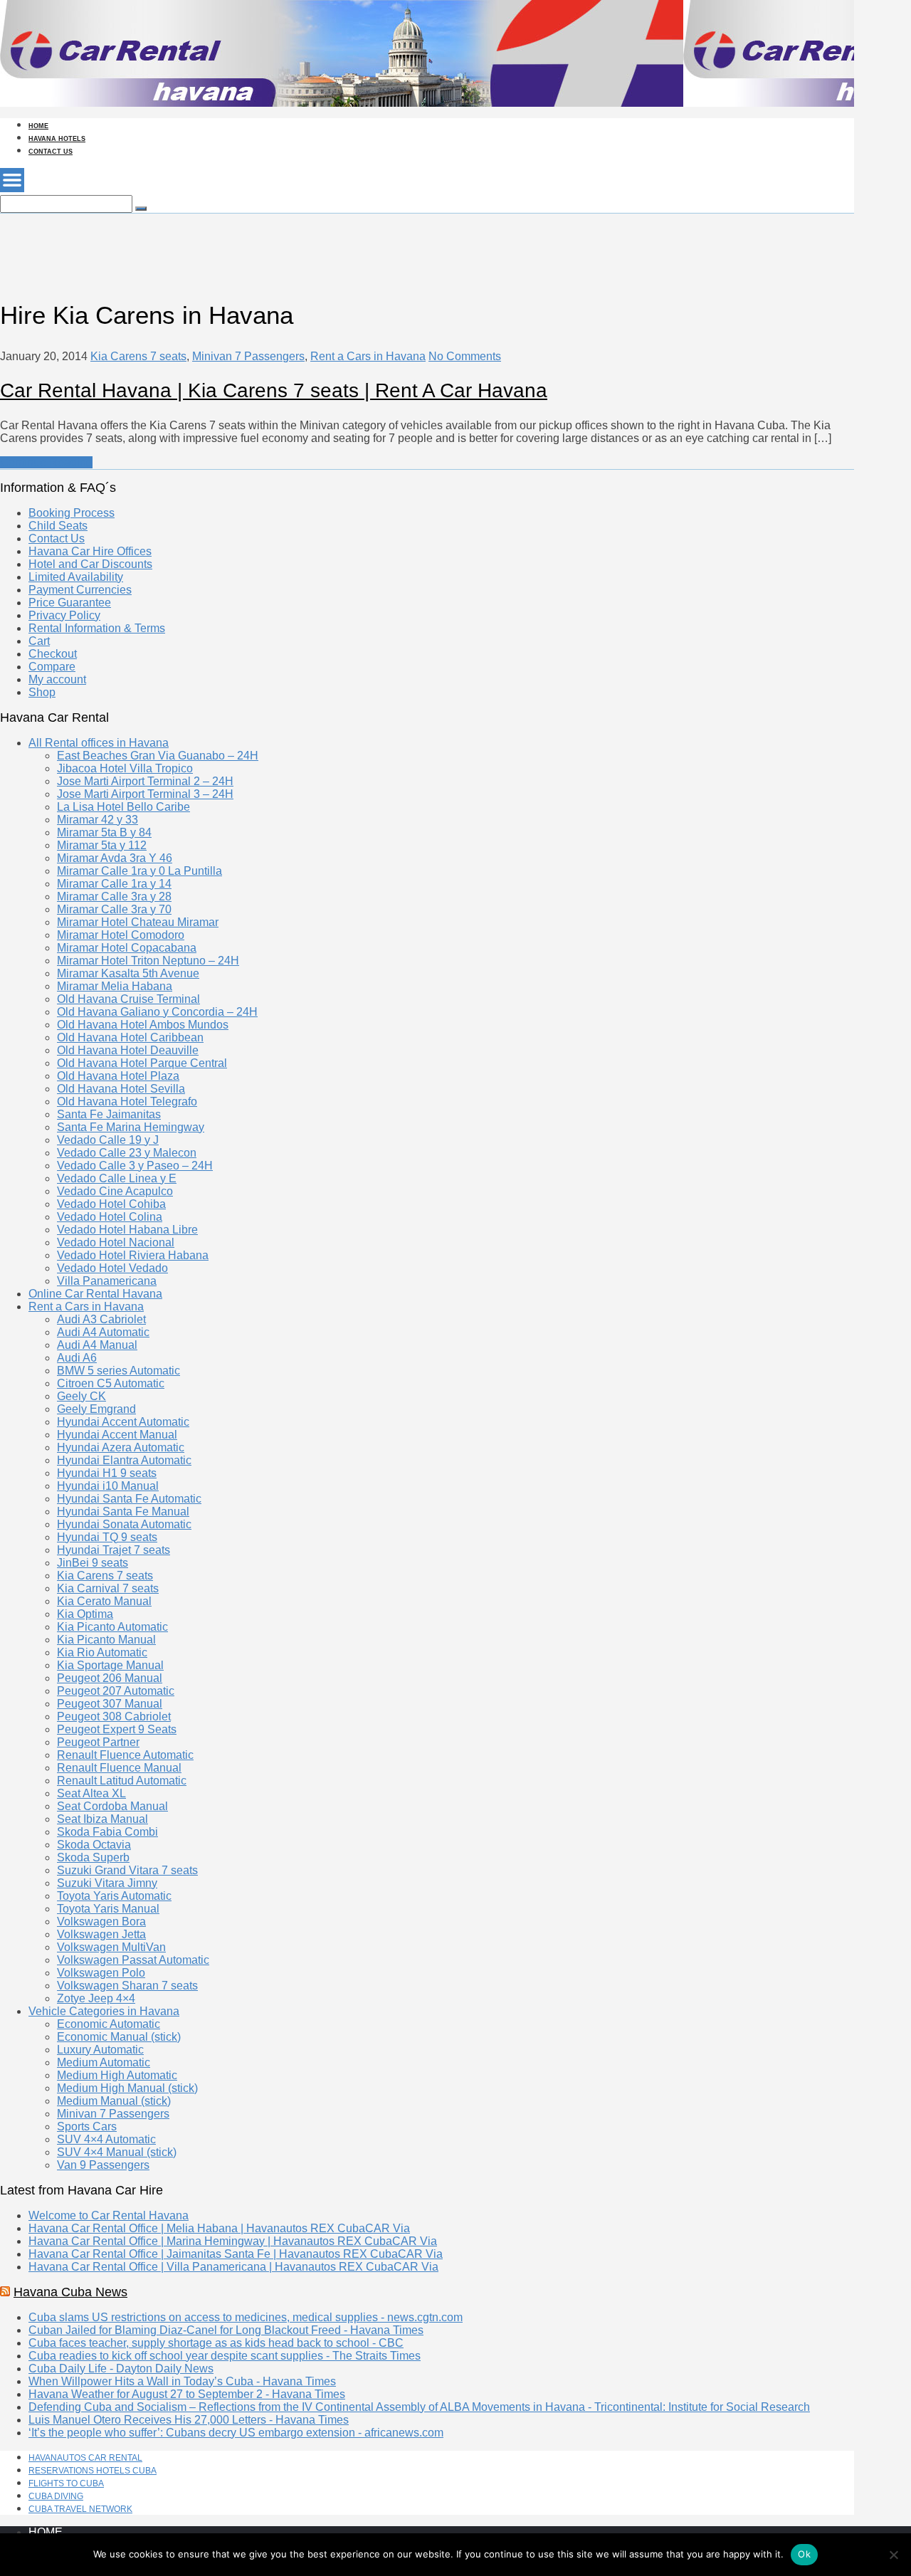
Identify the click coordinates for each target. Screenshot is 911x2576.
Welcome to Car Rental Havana (109, 2215)
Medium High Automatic (117, 2075)
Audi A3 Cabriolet (101, 1319)
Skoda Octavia (94, 1845)
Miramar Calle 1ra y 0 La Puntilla (139, 871)
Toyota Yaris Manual (108, 1909)
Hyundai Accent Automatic (123, 1422)
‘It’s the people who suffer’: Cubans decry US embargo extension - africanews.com (236, 2433)
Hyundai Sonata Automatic (124, 1524)
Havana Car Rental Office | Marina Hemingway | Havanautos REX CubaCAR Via (233, 2241)
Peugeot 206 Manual (110, 1678)
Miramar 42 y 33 (98, 820)
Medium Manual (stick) (114, 2101)
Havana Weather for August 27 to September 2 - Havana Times (187, 2394)
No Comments (465, 356)
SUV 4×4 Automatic (106, 2139)
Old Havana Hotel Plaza (118, 1076)
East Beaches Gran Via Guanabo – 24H (158, 756)
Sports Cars (87, 2126)
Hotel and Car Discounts (90, 564)
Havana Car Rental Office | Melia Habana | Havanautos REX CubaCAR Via (219, 2228)
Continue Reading (46, 462)
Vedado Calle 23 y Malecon (127, 1153)
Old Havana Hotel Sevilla (121, 1089)
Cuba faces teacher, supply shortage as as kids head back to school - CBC (216, 2343)
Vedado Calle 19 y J (108, 1140)
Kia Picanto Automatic (112, 1627)
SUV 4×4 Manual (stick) (117, 2152)
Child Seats (58, 526)
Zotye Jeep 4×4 (96, 1998)
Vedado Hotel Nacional (116, 1242)
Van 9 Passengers (103, 2165)
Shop (42, 692)
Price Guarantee (70, 603)
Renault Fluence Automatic (125, 1755)
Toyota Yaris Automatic (114, 1896)
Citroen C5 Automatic (111, 1383)
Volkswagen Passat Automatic (133, 1960)
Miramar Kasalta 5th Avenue (128, 973)
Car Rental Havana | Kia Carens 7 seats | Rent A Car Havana (274, 390)
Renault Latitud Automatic (122, 1781)
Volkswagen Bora (101, 1922)
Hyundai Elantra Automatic (124, 1460)
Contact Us (51, 152)
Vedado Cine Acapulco (115, 1191)
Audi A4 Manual (97, 1345)
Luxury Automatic (100, 2050)
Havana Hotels (57, 139)
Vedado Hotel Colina (110, 1217)
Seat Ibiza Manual (102, 1819)
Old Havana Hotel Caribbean (130, 1037)
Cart (39, 641)
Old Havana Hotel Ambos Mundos (143, 1025)
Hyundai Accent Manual (117, 1435)
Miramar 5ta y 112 (102, 845)
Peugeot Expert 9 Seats (117, 1729)
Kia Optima (85, 1614)
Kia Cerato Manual (104, 1601)
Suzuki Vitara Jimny (107, 1883)
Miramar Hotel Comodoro (121, 935)
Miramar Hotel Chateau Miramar (138, 922)
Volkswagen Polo (101, 1973)
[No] (893, 2555)
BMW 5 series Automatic (119, 1371)
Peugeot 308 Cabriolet (114, 1717)
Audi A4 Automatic (103, 1332)
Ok (804, 2554)
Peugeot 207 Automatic (116, 1691)
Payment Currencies (80, 590)
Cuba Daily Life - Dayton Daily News (121, 2369)
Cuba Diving (56, 2496)
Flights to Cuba (66, 2483)
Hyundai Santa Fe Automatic (129, 1499)
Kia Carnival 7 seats (108, 1588)
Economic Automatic (109, 2024)
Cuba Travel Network (80, 2509)
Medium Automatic (104, 2062)
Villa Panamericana (107, 1281)
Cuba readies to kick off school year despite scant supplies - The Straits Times (225, 2356)
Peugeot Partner (98, 1742)
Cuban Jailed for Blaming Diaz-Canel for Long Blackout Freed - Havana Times (226, 2330)
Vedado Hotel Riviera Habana (133, 1255)
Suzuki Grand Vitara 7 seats (127, 1870)
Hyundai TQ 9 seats (107, 1537)
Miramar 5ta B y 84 (104, 832)
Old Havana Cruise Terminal (128, 999)
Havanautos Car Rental (85, 2458)
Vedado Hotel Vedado (112, 1268)
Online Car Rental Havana (95, 1294)
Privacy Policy (64, 615)
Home (38, 126)
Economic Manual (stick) (119, 2037)
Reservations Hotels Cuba (93, 2471)
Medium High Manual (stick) (127, 2088)
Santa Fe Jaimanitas (109, 1114)
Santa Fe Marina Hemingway (131, 1127)
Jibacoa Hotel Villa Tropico (125, 768)
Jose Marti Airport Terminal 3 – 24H (145, 794)
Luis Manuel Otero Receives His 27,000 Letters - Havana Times (189, 2420)
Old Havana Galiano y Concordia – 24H (157, 1012)
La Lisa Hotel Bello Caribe (123, 807)
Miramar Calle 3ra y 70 (114, 909)
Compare (52, 667)
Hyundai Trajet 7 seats (114, 1550)
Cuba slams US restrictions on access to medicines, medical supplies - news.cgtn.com (246, 2317)
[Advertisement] (259, 246)
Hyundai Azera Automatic (121, 1447)
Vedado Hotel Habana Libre (127, 1230)
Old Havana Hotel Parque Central (142, 1063)
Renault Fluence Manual (119, 1768)
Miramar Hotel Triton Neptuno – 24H (148, 961)
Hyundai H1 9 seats (107, 1473)
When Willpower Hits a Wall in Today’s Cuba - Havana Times (182, 2381)
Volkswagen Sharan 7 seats (127, 1986)
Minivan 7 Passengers (248, 356)
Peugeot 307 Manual (110, 1704)
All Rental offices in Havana (99, 743)
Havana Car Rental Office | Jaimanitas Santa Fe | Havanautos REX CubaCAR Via (236, 2254)
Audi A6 (77, 1358)
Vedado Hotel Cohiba (111, 1204)
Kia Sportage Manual (110, 1665)
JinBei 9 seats (93, 1563)
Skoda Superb (93, 1857)
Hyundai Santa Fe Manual (123, 1512)
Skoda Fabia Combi (107, 1832)
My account (57, 679)
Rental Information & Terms (97, 628)
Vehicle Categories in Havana (104, 2011)
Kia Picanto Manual (106, 1640)
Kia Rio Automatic (102, 1652)
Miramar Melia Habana (115, 986)
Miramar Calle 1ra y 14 (114, 884)
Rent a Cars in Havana (368, 356)
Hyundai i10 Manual (108, 1486)
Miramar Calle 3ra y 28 (114, 897)
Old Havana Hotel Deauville (128, 1050)
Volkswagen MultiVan (111, 1947)
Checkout (53, 654)
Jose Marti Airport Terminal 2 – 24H (145, 781)
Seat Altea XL (91, 1793)
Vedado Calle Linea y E (117, 1178)
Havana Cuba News (70, 2292)
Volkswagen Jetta (101, 1934)
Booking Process (72, 513)
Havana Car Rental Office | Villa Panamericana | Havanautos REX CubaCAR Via (233, 2267)
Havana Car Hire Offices (90, 551)
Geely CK (81, 1396)
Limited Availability (76, 577)
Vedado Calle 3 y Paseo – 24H (135, 1166)
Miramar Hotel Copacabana (127, 948)
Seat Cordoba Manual (112, 1806)
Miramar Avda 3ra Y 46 (115, 858)
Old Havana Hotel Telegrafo (127, 1102)
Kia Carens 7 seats (138, 356)
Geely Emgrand (96, 1409)
